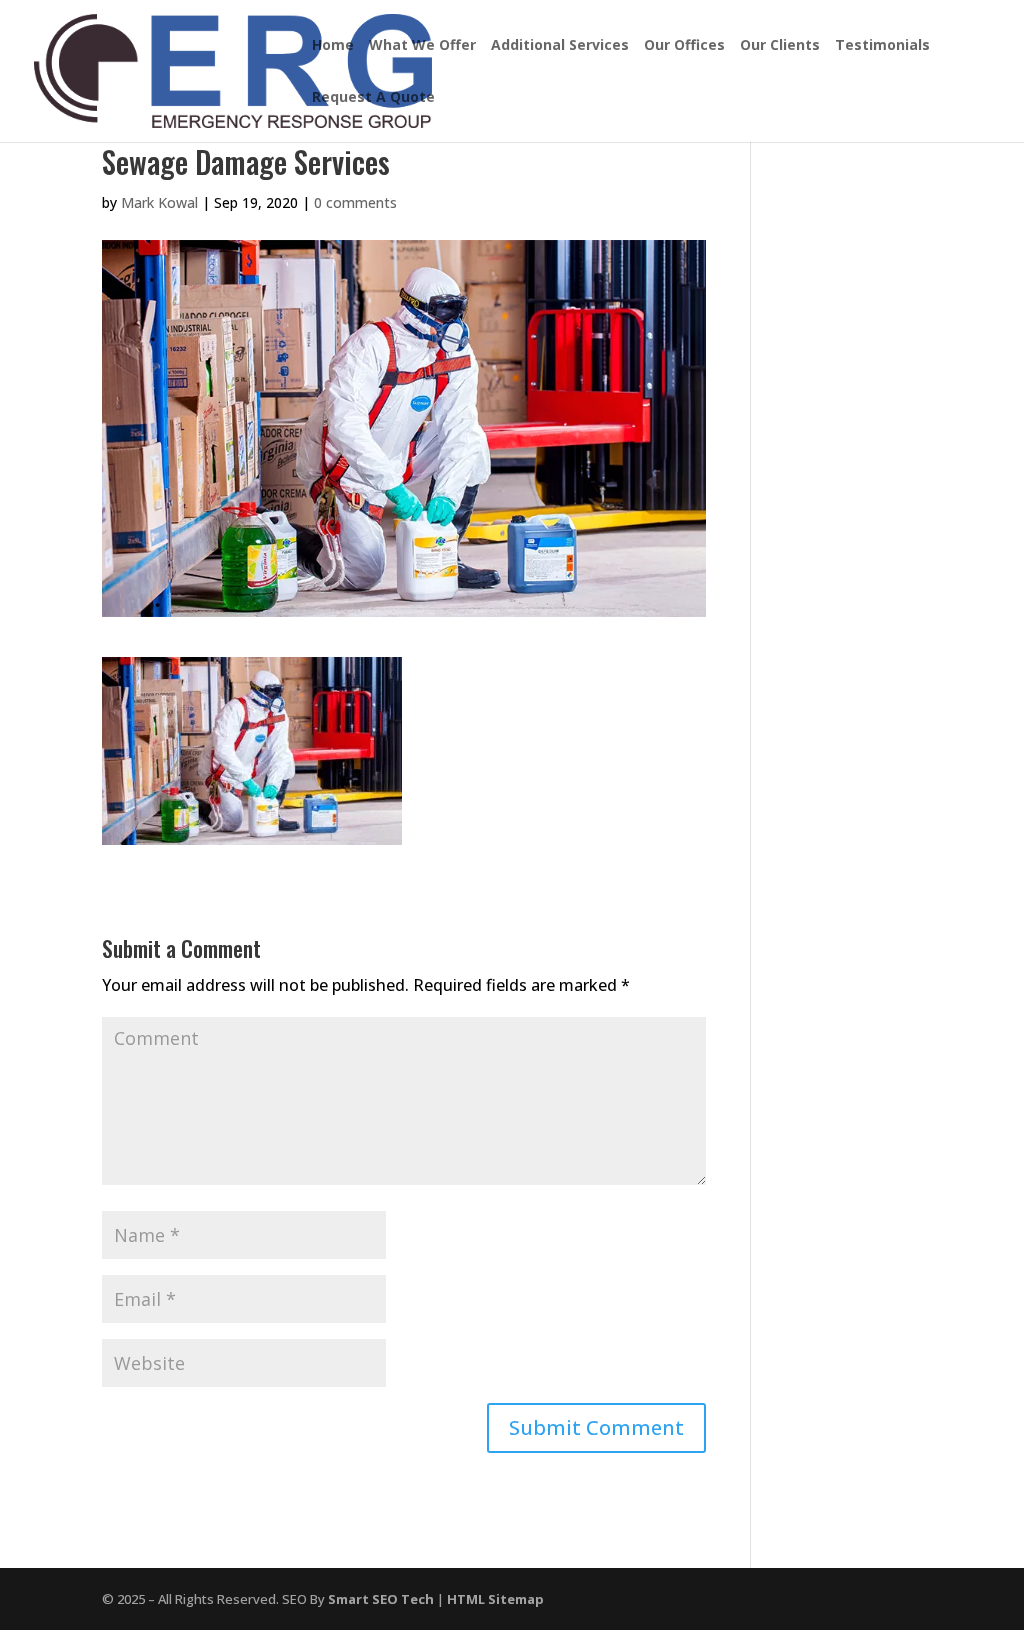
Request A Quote (373, 98)
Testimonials (882, 46)
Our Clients (780, 46)
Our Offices (684, 46)
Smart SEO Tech (381, 1599)
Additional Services (560, 46)
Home (333, 46)
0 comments (355, 202)
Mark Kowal (159, 202)
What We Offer (422, 46)
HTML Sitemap (495, 1599)
